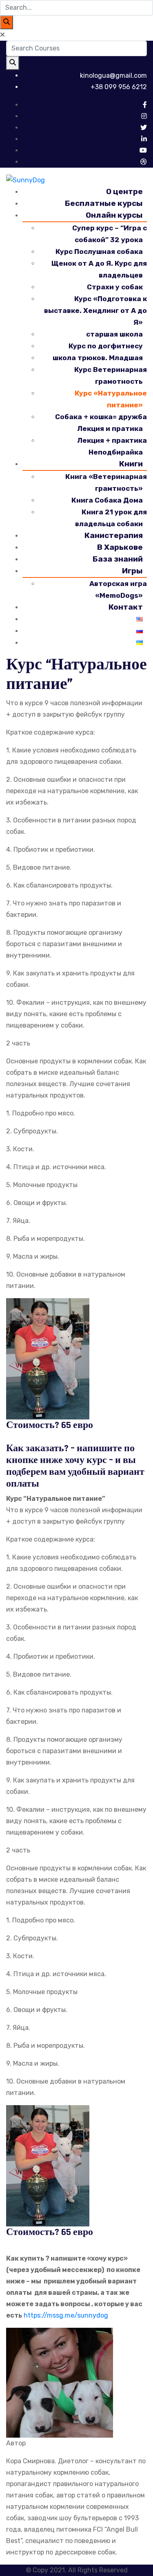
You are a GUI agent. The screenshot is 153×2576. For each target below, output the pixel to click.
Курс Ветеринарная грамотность (111, 375)
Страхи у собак (115, 287)
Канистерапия (114, 535)
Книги (131, 464)
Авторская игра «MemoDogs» (118, 589)
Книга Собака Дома (107, 500)
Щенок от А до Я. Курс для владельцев (99, 269)
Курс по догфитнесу (106, 346)
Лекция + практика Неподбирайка (112, 446)
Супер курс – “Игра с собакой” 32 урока (110, 234)
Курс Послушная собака (99, 251)
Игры (132, 571)
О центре (124, 191)
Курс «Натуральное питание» (111, 399)
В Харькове (120, 547)
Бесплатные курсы (104, 203)
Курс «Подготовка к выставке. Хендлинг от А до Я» (95, 311)
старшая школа (114, 334)
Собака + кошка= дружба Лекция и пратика (101, 423)
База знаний (118, 559)
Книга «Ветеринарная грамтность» (106, 482)
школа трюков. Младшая (98, 358)
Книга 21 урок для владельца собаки (111, 518)
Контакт (126, 607)
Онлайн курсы (114, 215)
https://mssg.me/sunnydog (65, 2315)
